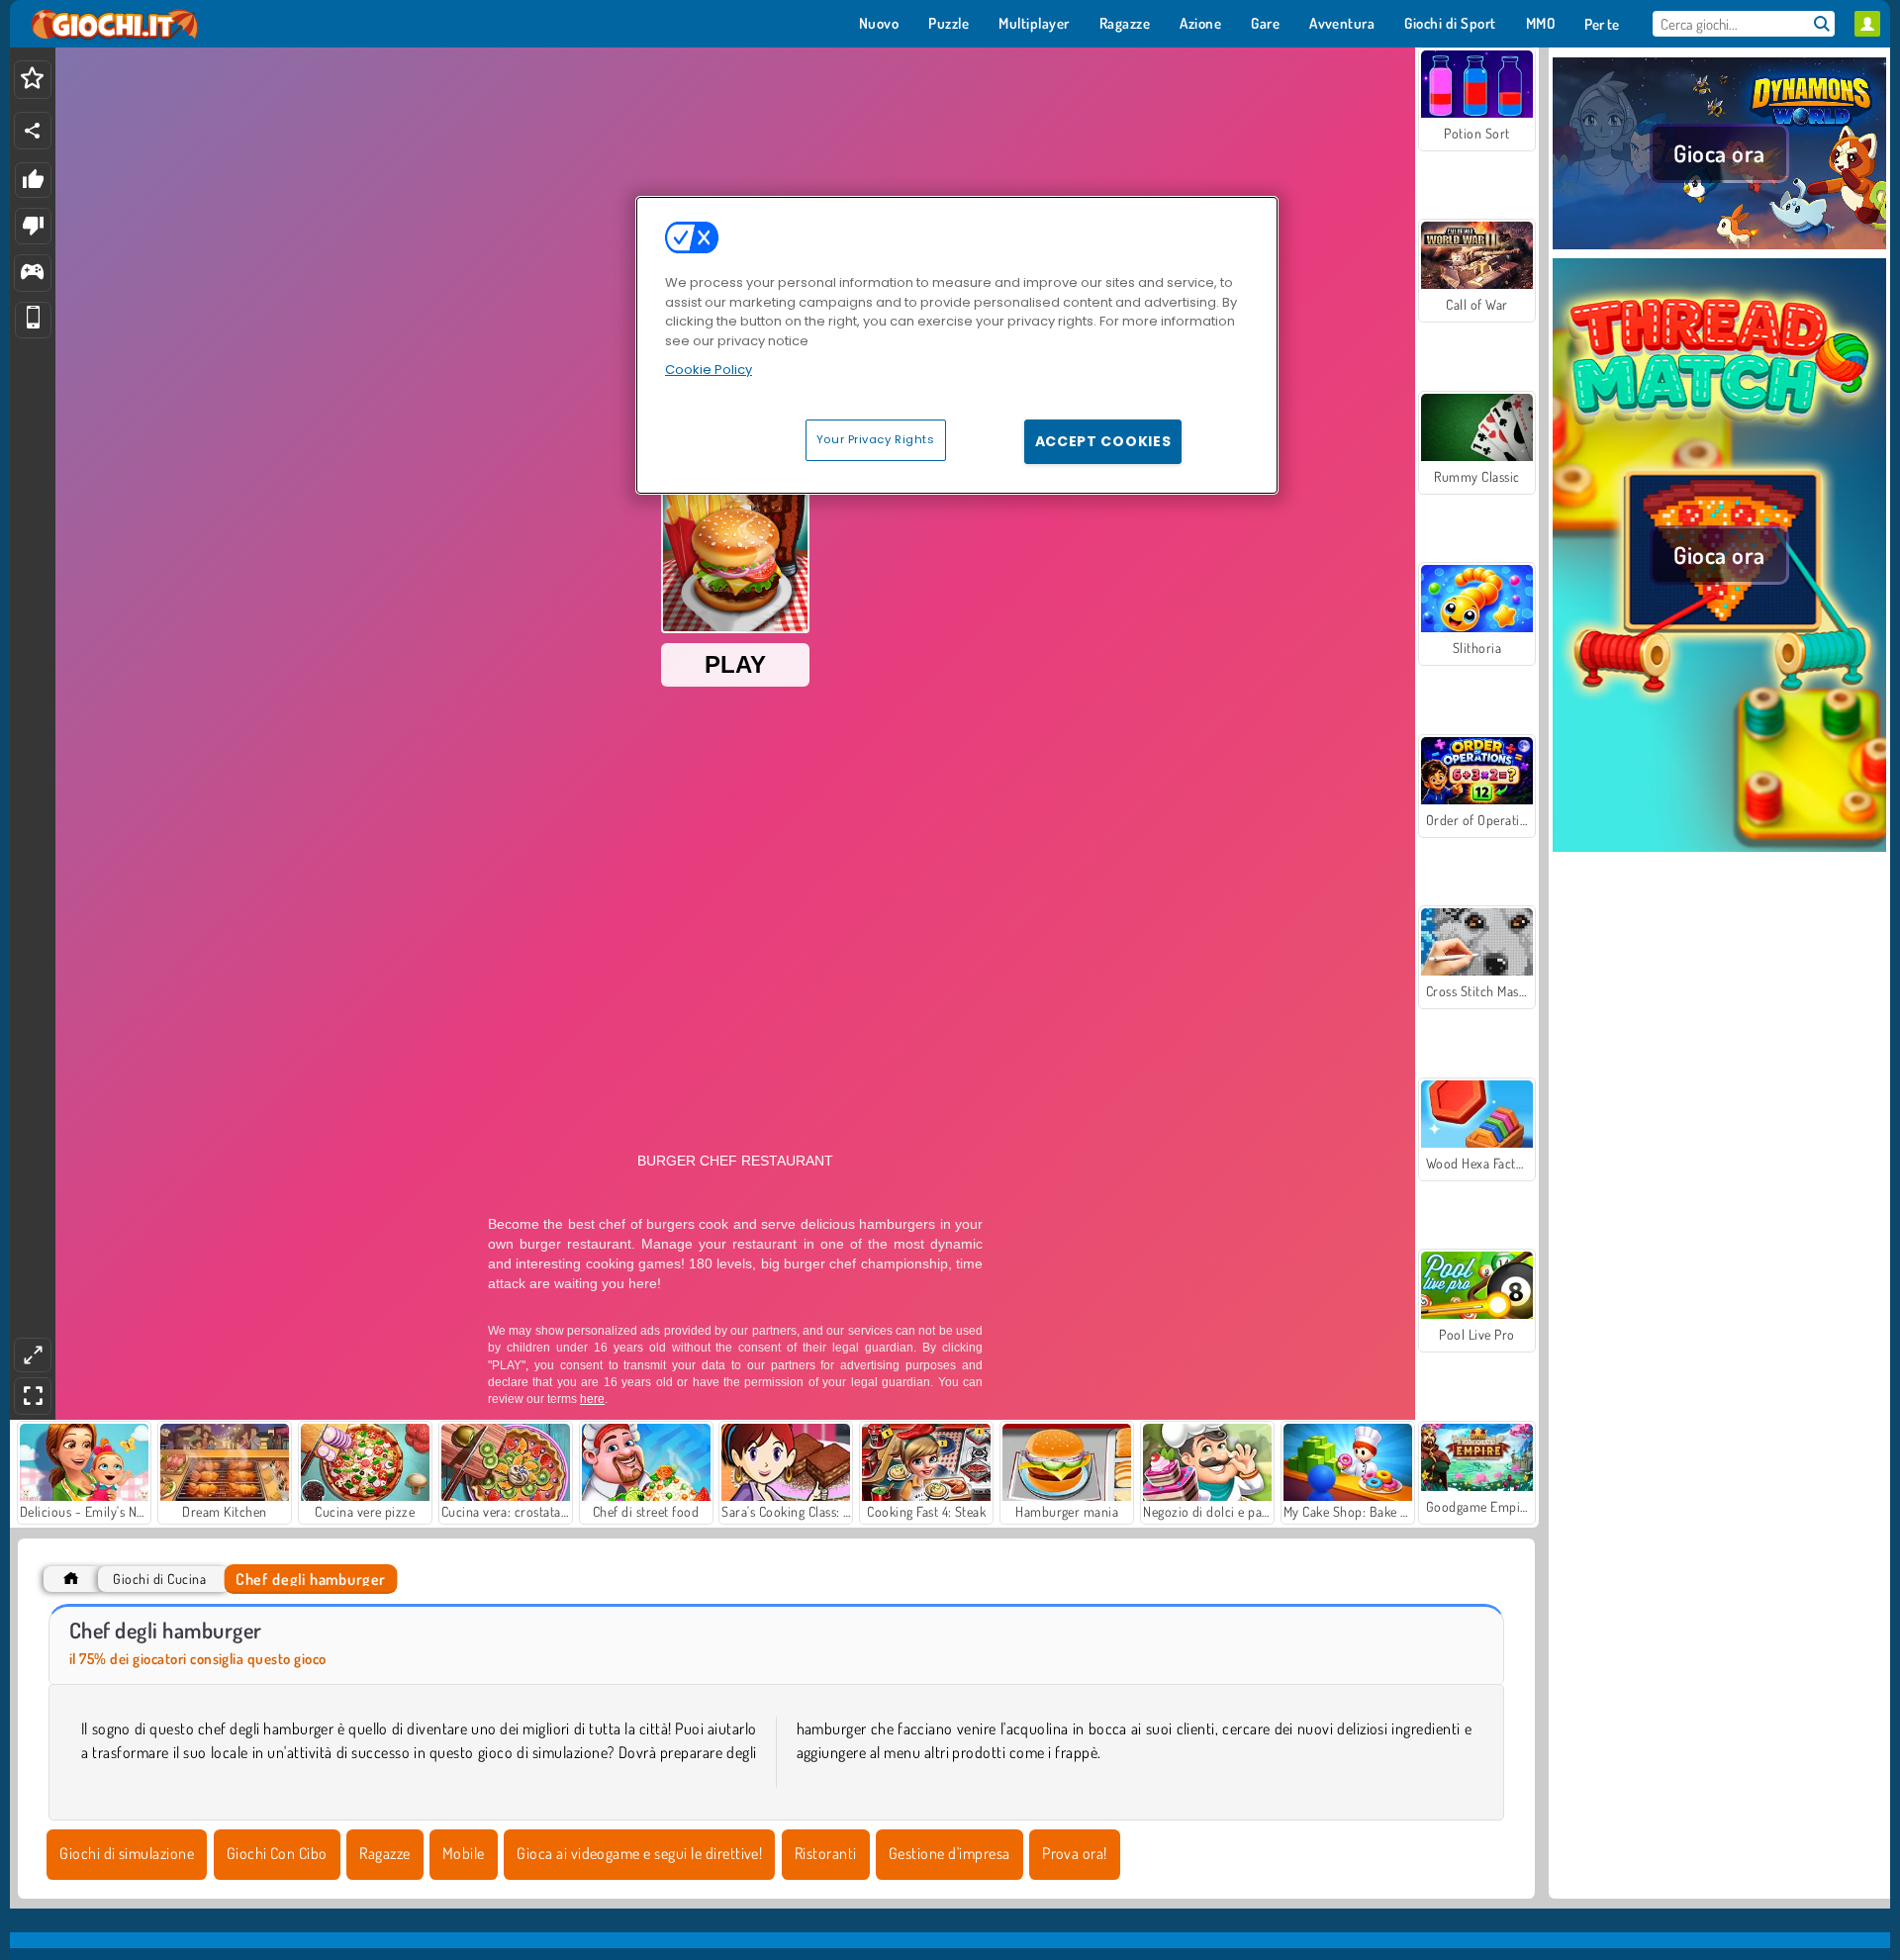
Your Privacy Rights (876, 439)
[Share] (33, 131)
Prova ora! (1075, 1853)
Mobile (464, 1853)
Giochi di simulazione (127, 1853)
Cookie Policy (709, 370)
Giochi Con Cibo (277, 1853)
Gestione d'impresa (950, 1853)
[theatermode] (33, 1355)
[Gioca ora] (1719, 246)
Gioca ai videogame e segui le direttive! (639, 1853)
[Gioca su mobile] (33, 320)
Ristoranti (826, 1853)
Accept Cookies (1103, 441)
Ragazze (384, 1853)
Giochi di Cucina (159, 1579)
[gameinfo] (32, 274)
